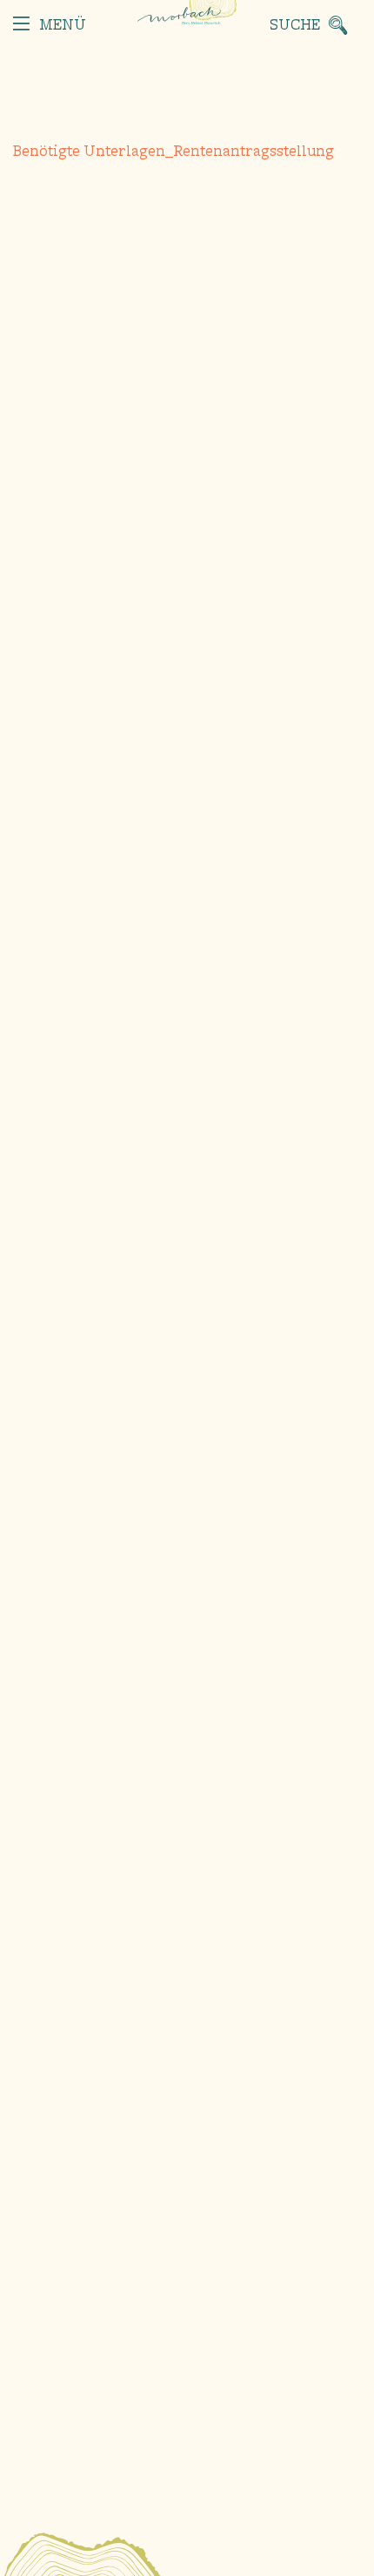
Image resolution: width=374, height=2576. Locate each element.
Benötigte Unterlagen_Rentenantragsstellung (174, 152)
